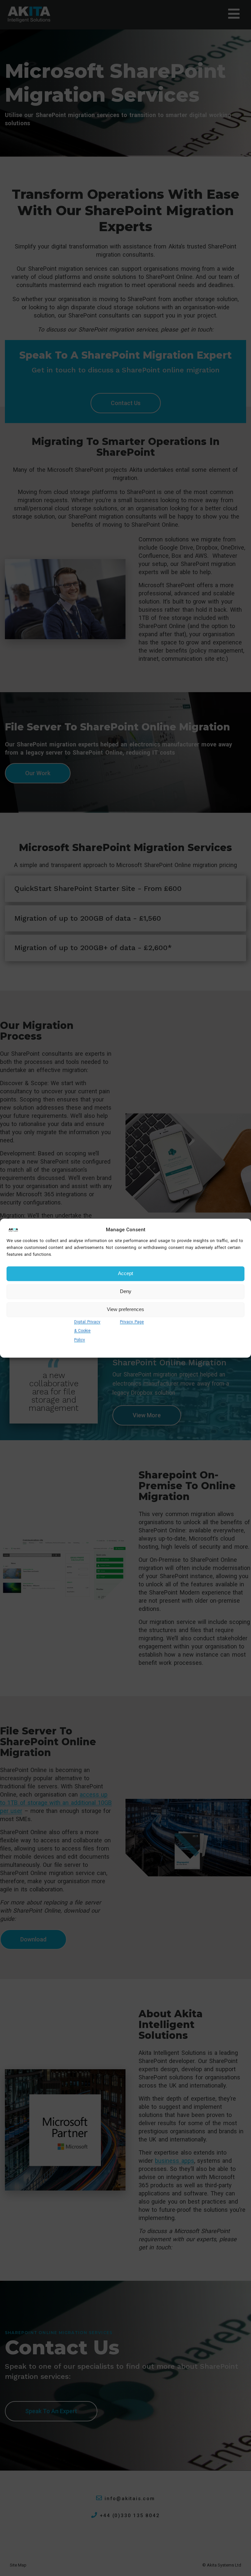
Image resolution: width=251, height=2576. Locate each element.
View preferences (125, 1310)
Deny (126, 1292)
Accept (125, 1274)
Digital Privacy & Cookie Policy (87, 1331)
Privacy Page (132, 1322)
